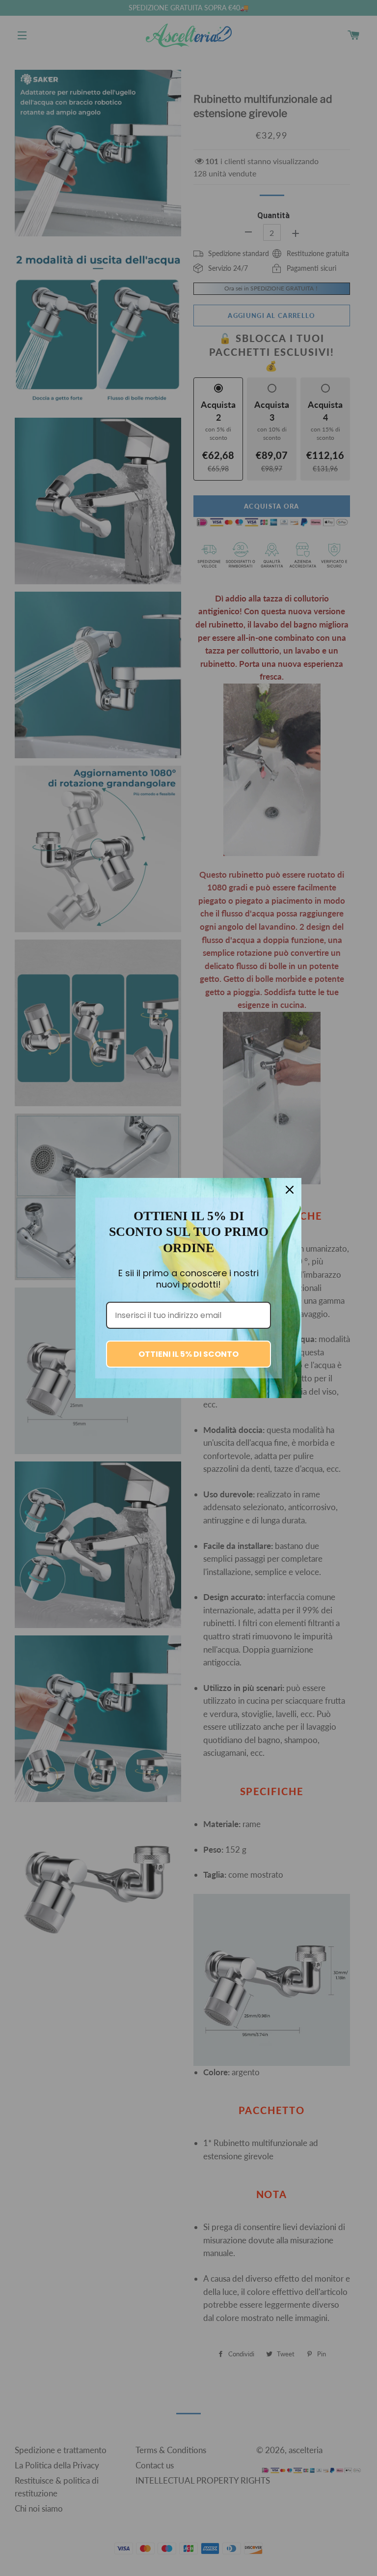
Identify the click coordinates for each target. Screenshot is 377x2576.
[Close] (290, 1190)
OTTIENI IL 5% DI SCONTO (188, 1354)
